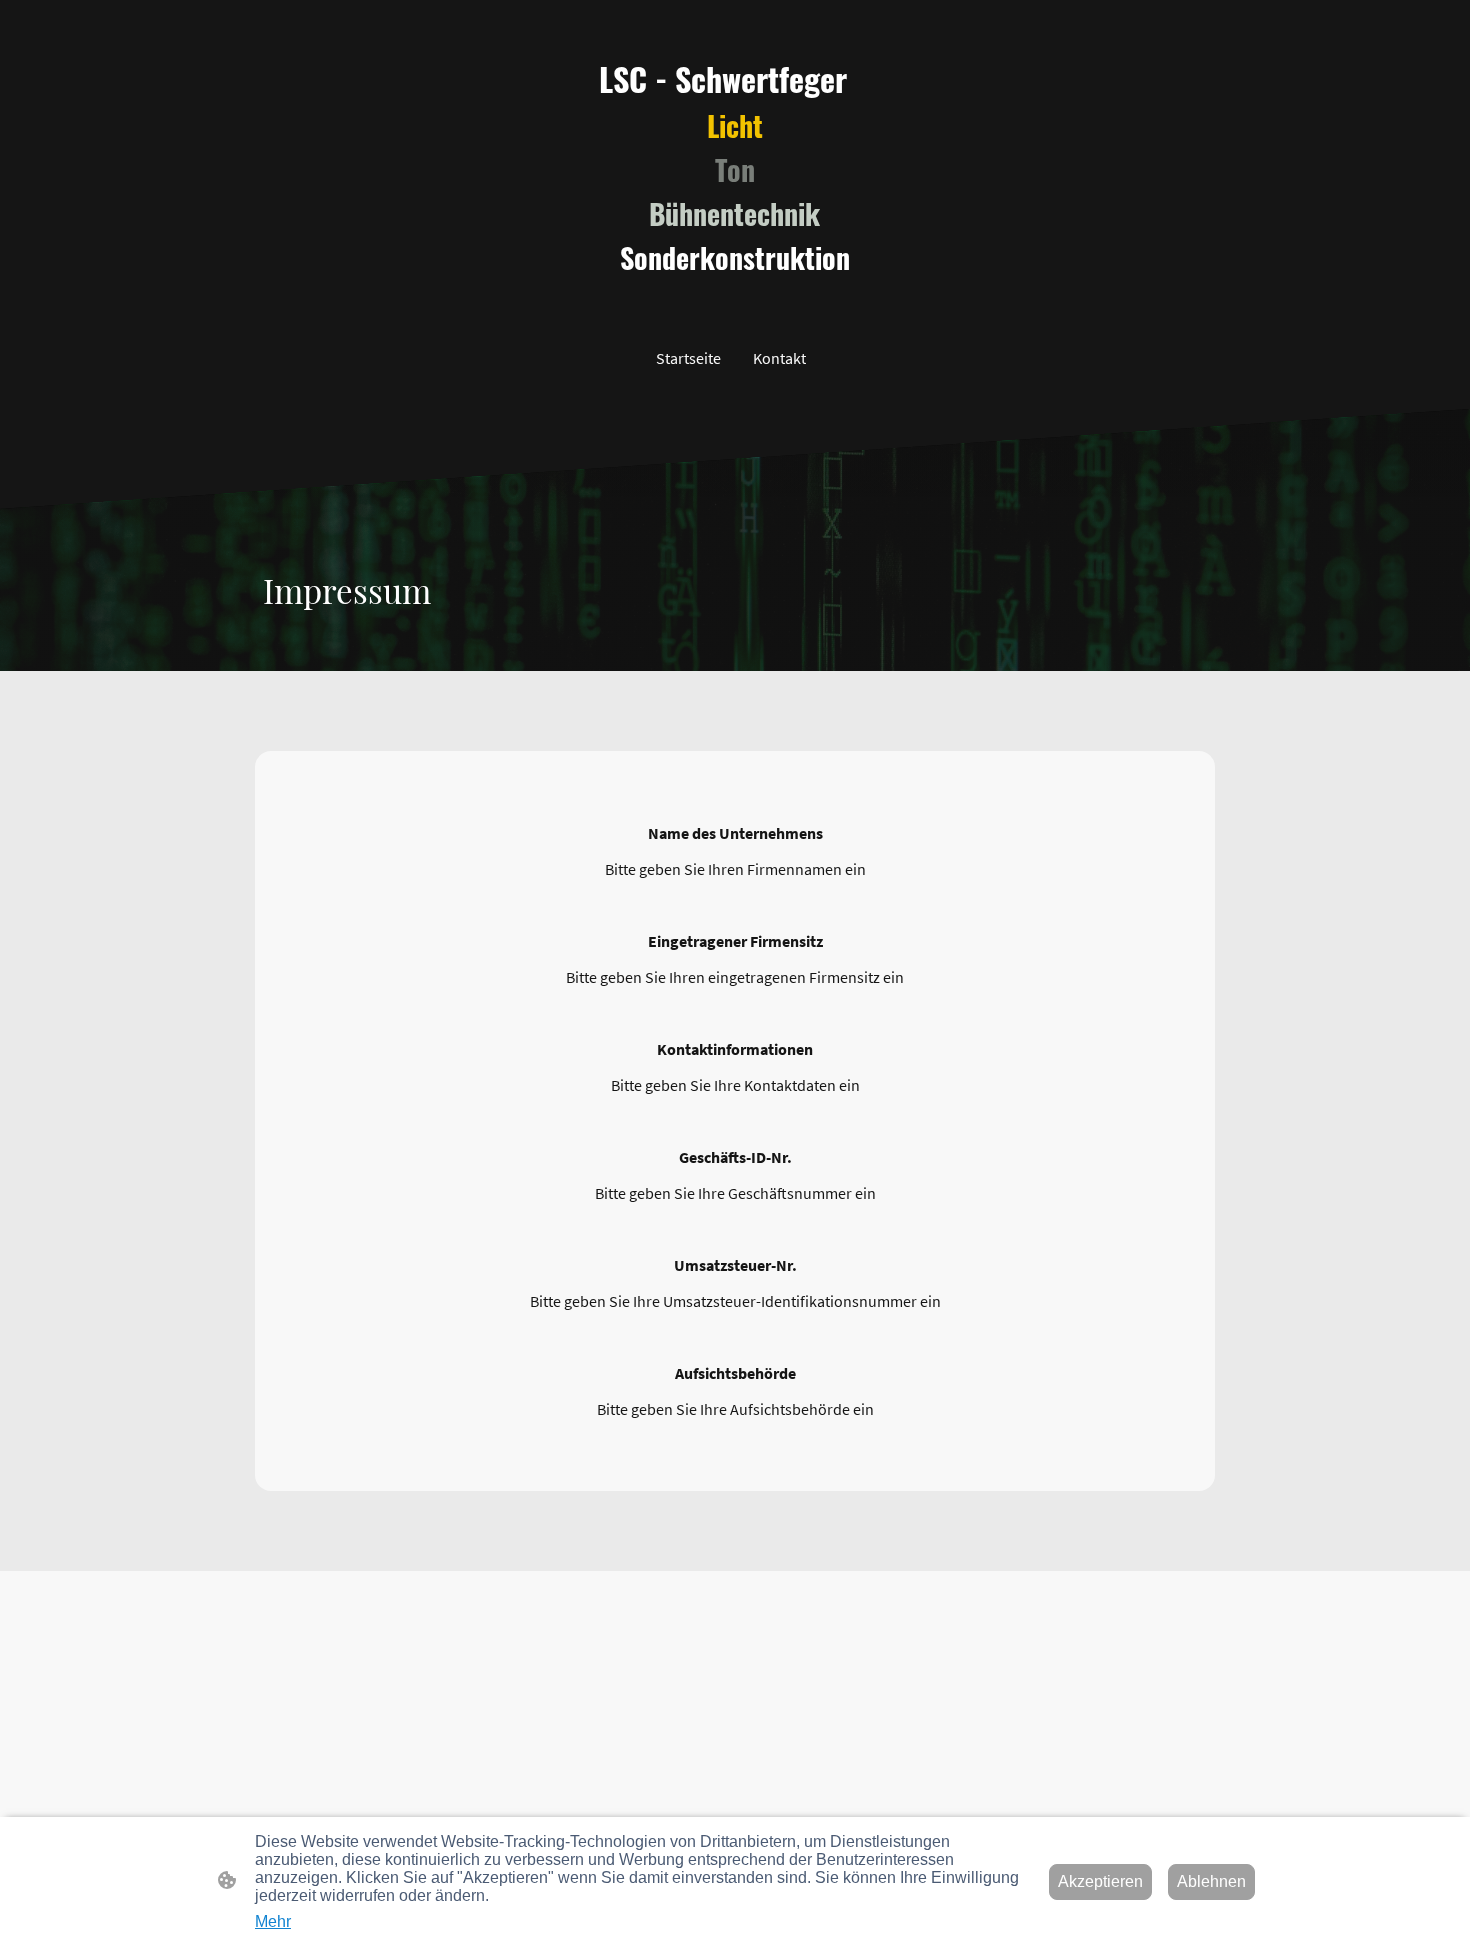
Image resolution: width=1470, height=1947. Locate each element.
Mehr (273, 1921)
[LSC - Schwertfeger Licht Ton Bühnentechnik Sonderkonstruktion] (735, 296)
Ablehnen (1211, 1881)
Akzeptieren (1100, 1881)
